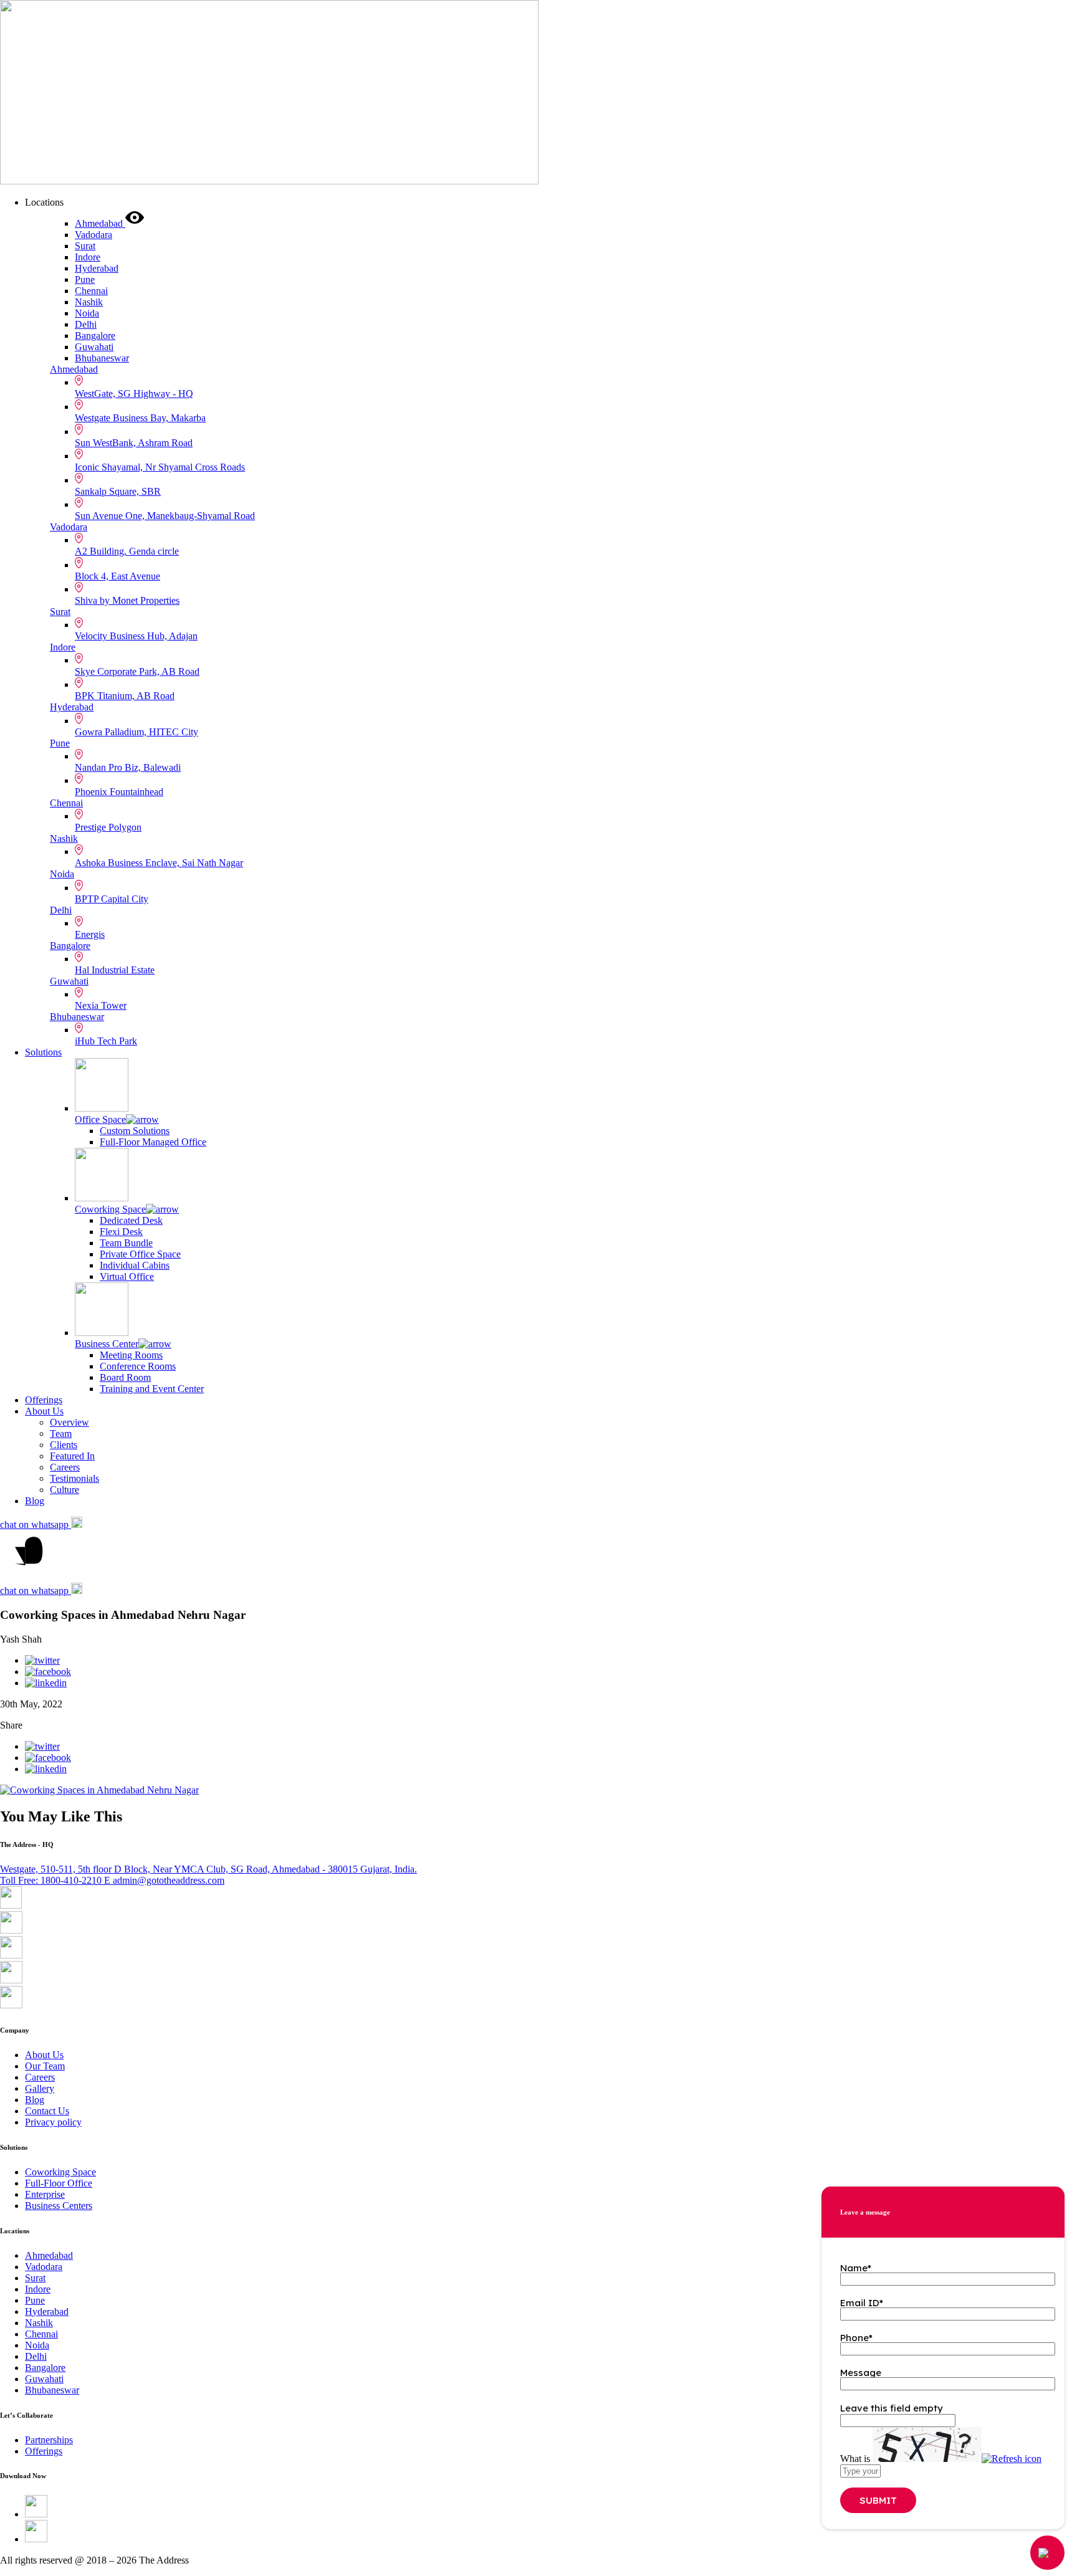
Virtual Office (127, 1276)
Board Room (125, 1377)
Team (61, 1433)
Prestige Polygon (108, 827)
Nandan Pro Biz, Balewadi (128, 767)
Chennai (66, 803)
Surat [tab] (85, 246)
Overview (69, 1422)
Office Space (100, 1119)
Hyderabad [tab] (97, 268)
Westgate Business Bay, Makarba (140, 418)
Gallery (40, 2088)
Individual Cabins (135, 1265)
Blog (35, 1501)
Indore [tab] (88, 257)
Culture (65, 1490)
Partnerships (49, 2440)
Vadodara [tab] (93, 235)
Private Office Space (140, 1254)
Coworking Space (110, 1209)
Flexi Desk (121, 1232)
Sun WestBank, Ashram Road (134, 443)
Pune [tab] (85, 279)
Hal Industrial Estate (115, 970)
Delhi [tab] (86, 324)
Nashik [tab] (89, 302)
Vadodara (69, 527)
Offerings (44, 1400)
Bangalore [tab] (95, 336)
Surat (60, 612)
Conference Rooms (138, 1366)
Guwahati (69, 981)
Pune (60, 743)
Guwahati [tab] (94, 347)
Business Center (107, 1344)
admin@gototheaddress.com (164, 1880)
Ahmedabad (74, 369)
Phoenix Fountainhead (119, 792)
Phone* (856, 2338)
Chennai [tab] (91, 291)
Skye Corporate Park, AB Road (137, 671)
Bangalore (70, 946)
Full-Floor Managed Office (153, 1142)
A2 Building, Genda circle (127, 551)
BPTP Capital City (112, 899)
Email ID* (862, 2303)
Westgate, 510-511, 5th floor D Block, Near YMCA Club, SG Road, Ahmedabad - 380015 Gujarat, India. (208, 1869)
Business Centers (59, 2206)
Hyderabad (72, 707)
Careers (65, 1467)
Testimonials (74, 1478)
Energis (90, 934)
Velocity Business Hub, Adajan (136, 636)
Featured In (72, 1456)
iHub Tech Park (106, 1041)
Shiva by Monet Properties (127, 600)
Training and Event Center (152, 1389)
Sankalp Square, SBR (118, 491)
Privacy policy (53, 2122)
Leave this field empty (892, 2408)
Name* (856, 2268)
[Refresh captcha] (1012, 2459)
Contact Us (47, 2111)
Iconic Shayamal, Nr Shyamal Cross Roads (160, 467)
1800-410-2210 (52, 1880)
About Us (44, 1411)
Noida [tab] (87, 313)
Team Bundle (126, 1243)
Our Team (45, 2066)
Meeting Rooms (131, 1355)
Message (861, 2373)
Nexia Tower (101, 1005)
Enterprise (45, 2194)
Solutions (43, 1052)
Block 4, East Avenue (117, 576)
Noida (62, 874)
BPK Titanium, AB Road (125, 696)
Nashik (64, 838)
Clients (64, 1445)
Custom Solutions (135, 1131)
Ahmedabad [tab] (100, 223)
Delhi (61, 910)
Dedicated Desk (131, 1220)
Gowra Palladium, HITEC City (136, 732)
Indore (63, 647)
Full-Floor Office (59, 2183)
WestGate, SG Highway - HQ (134, 394)
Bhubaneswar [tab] (102, 358)
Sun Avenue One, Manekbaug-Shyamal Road (165, 516)
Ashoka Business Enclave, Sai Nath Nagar (159, 863)
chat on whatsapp (36, 1524)
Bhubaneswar (77, 1017)
